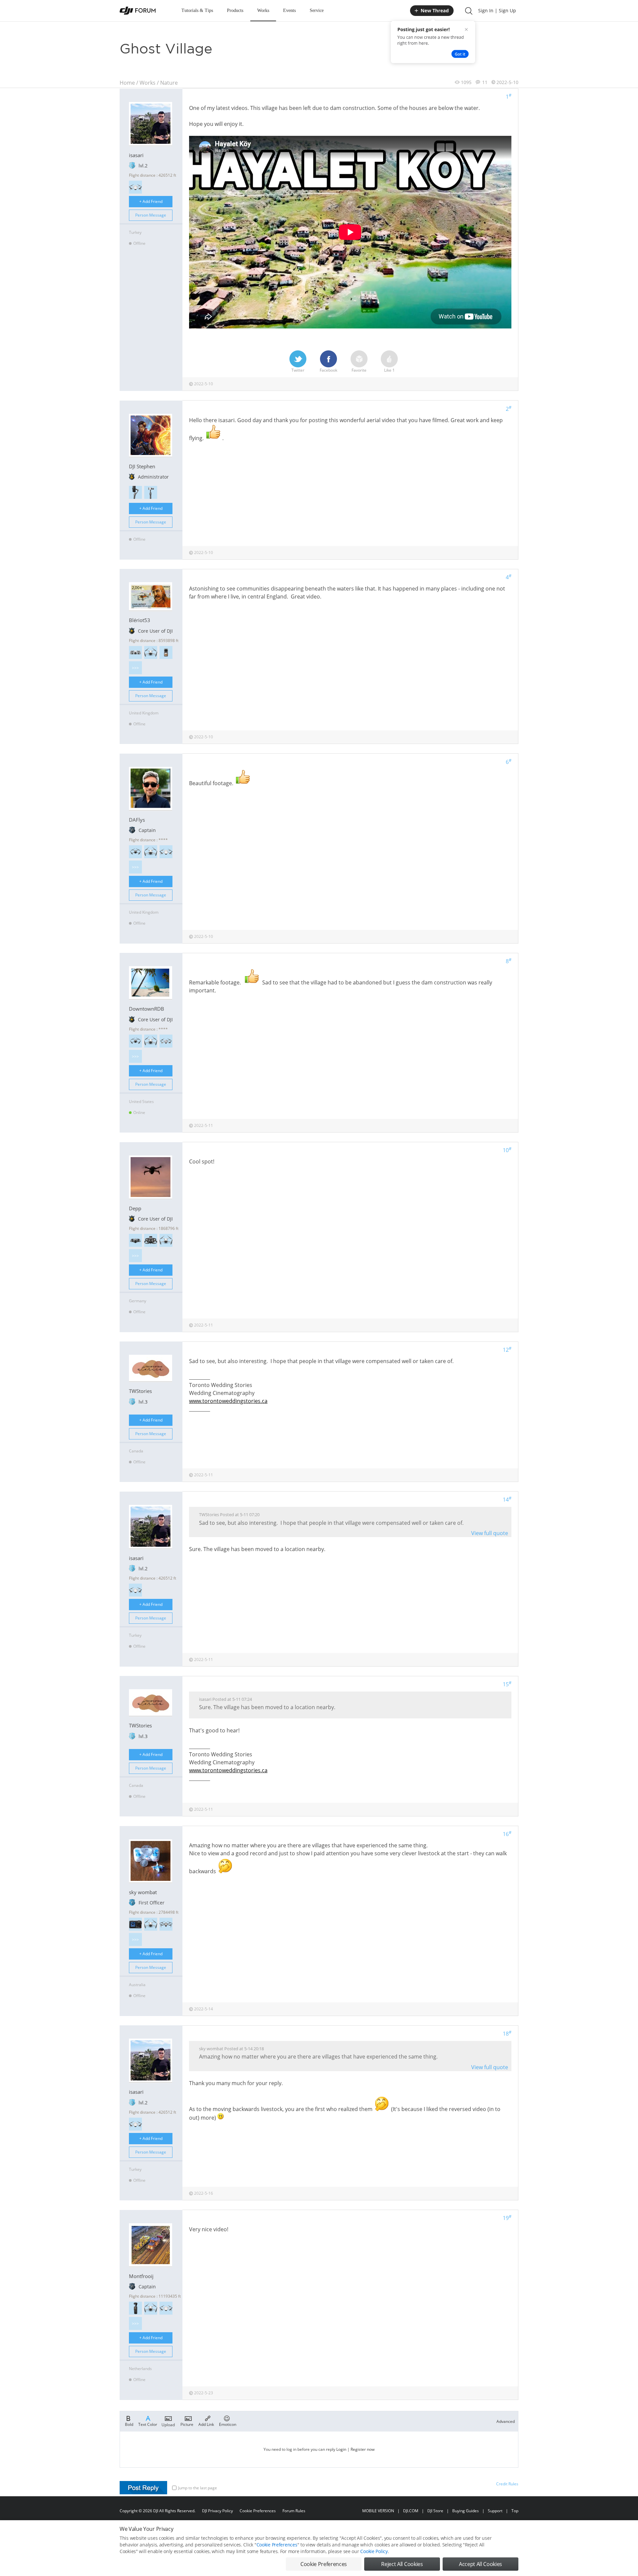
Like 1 (389, 370)
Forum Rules (294, 2511)
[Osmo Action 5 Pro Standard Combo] (135, 1924)
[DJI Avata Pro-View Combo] (151, 1240)
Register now (363, 2449)
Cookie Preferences (258, 2511)
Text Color (148, 2424)
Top (515, 2511)
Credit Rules (507, 2484)
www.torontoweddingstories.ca (228, 1401)
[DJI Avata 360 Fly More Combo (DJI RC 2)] (135, 1240)
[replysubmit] (143, 2488)
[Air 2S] (166, 1041)
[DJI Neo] (135, 652)
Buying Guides (466, 2511)
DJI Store (435, 2511)
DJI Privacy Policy (217, 2511)
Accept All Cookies (480, 2564)
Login (341, 2449)
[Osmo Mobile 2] (151, 492)
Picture (187, 2424)
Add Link (206, 2424)
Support (495, 2511)
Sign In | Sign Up (497, 10)
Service (317, 10)
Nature (169, 83)
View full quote (490, 1533)
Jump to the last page (198, 2488)
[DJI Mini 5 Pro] (135, 852)
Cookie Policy (374, 2551)
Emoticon (228, 2424)
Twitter (298, 370)
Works (263, 10)
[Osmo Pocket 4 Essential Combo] (135, 2308)
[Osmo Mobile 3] (135, 492)
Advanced (506, 2421)
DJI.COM (411, 2511)
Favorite (359, 370)
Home (127, 83)
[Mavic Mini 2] (135, 187)
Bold (129, 2424)
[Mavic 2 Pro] (166, 1924)
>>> (135, 668)
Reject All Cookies (402, 2564)
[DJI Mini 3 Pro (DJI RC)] (151, 652)
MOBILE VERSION (378, 2511)
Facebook (328, 370)
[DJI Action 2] (166, 652)
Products (235, 10)
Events (289, 10)
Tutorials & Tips (197, 10)
